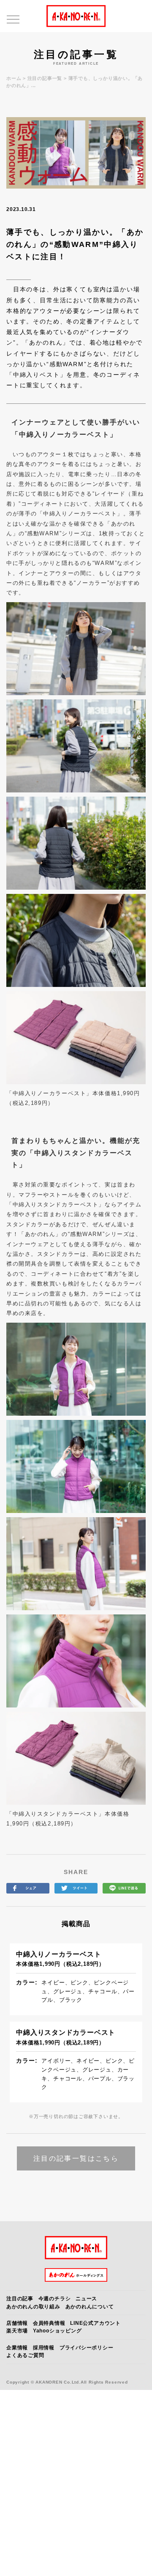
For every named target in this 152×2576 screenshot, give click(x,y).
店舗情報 (17, 2323)
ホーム (14, 78)
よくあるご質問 (25, 2355)
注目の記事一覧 (45, 78)
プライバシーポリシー (87, 2348)
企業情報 (17, 2348)
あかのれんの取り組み (33, 2307)
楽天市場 (17, 2331)
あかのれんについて (90, 2307)
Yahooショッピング (57, 2331)
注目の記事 (20, 2299)
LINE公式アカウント (95, 2323)
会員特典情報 (49, 2323)
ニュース (86, 2299)
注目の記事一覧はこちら (76, 2158)
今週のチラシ (55, 2299)
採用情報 (44, 2348)
